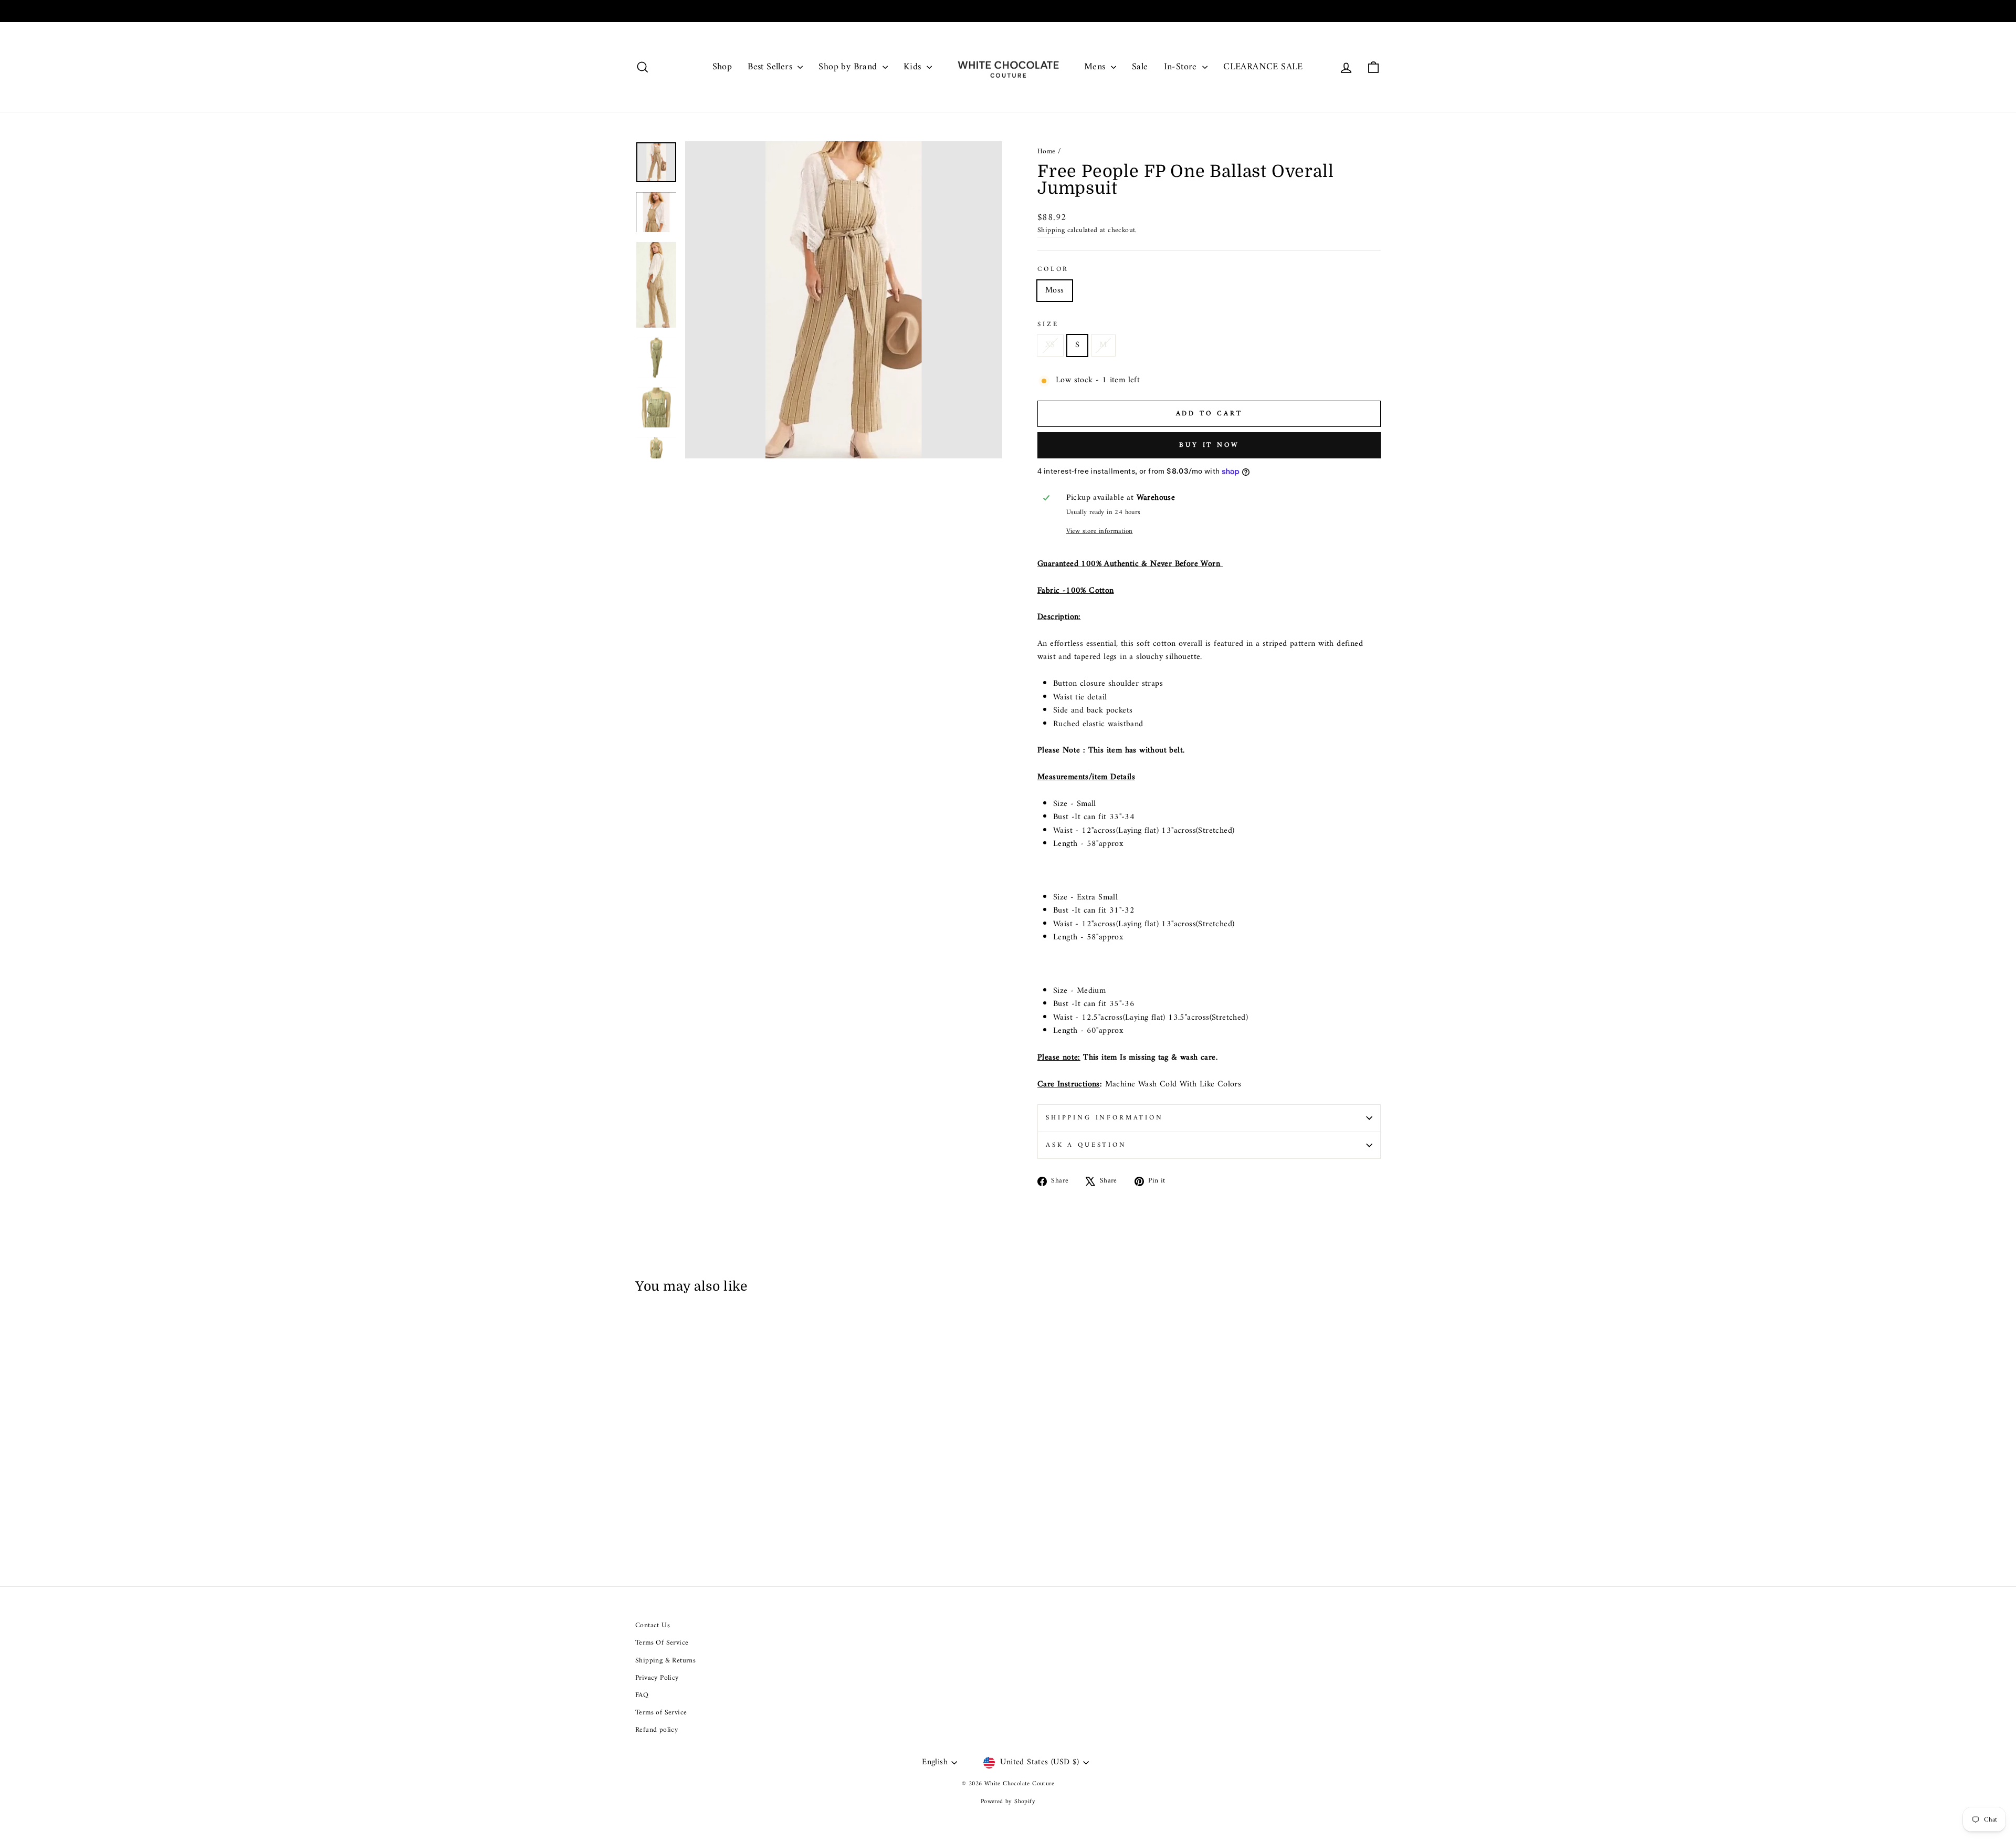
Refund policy (657, 1730)
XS (1050, 345)
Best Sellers (771, 67)
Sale (1140, 67)
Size (1048, 325)
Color (1053, 269)
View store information (1100, 531)
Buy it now (1209, 445)
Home (1047, 152)
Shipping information (1105, 1118)
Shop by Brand (849, 67)
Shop (722, 67)
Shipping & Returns (665, 1661)
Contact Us (653, 1626)
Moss (1055, 290)
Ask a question (1086, 1145)
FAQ (642, 1696)
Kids (914, 67)
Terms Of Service (662, 1643)
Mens (1096, 67)
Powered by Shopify (1008, 1802)
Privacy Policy (657, 1678)
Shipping (1051, 231)
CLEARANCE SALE (1263, 67)
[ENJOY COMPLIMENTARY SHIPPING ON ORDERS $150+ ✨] (1008, 11)
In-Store (1182, 67)
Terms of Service (661, 1713)
